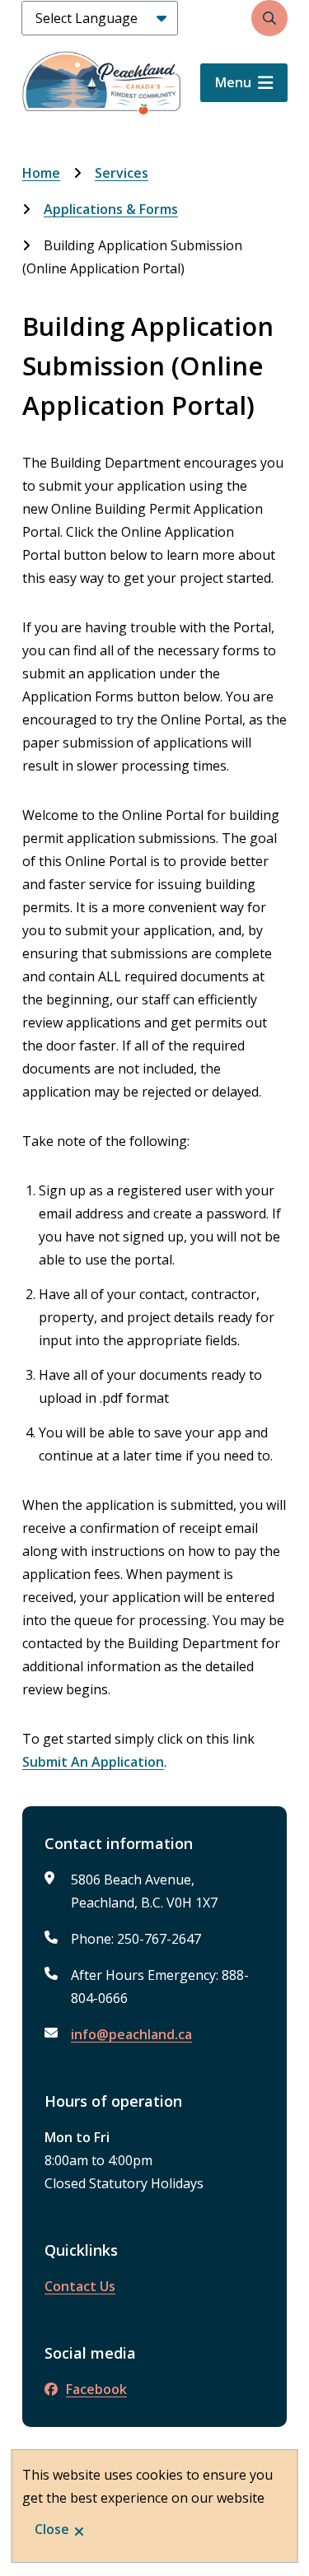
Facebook (96, 2389)
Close (52, 2529)
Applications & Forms (111, 209)
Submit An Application (93, 1762)
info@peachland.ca (131, 2034)
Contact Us (80, 2286)
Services (122, 173)
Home (41, 173)
